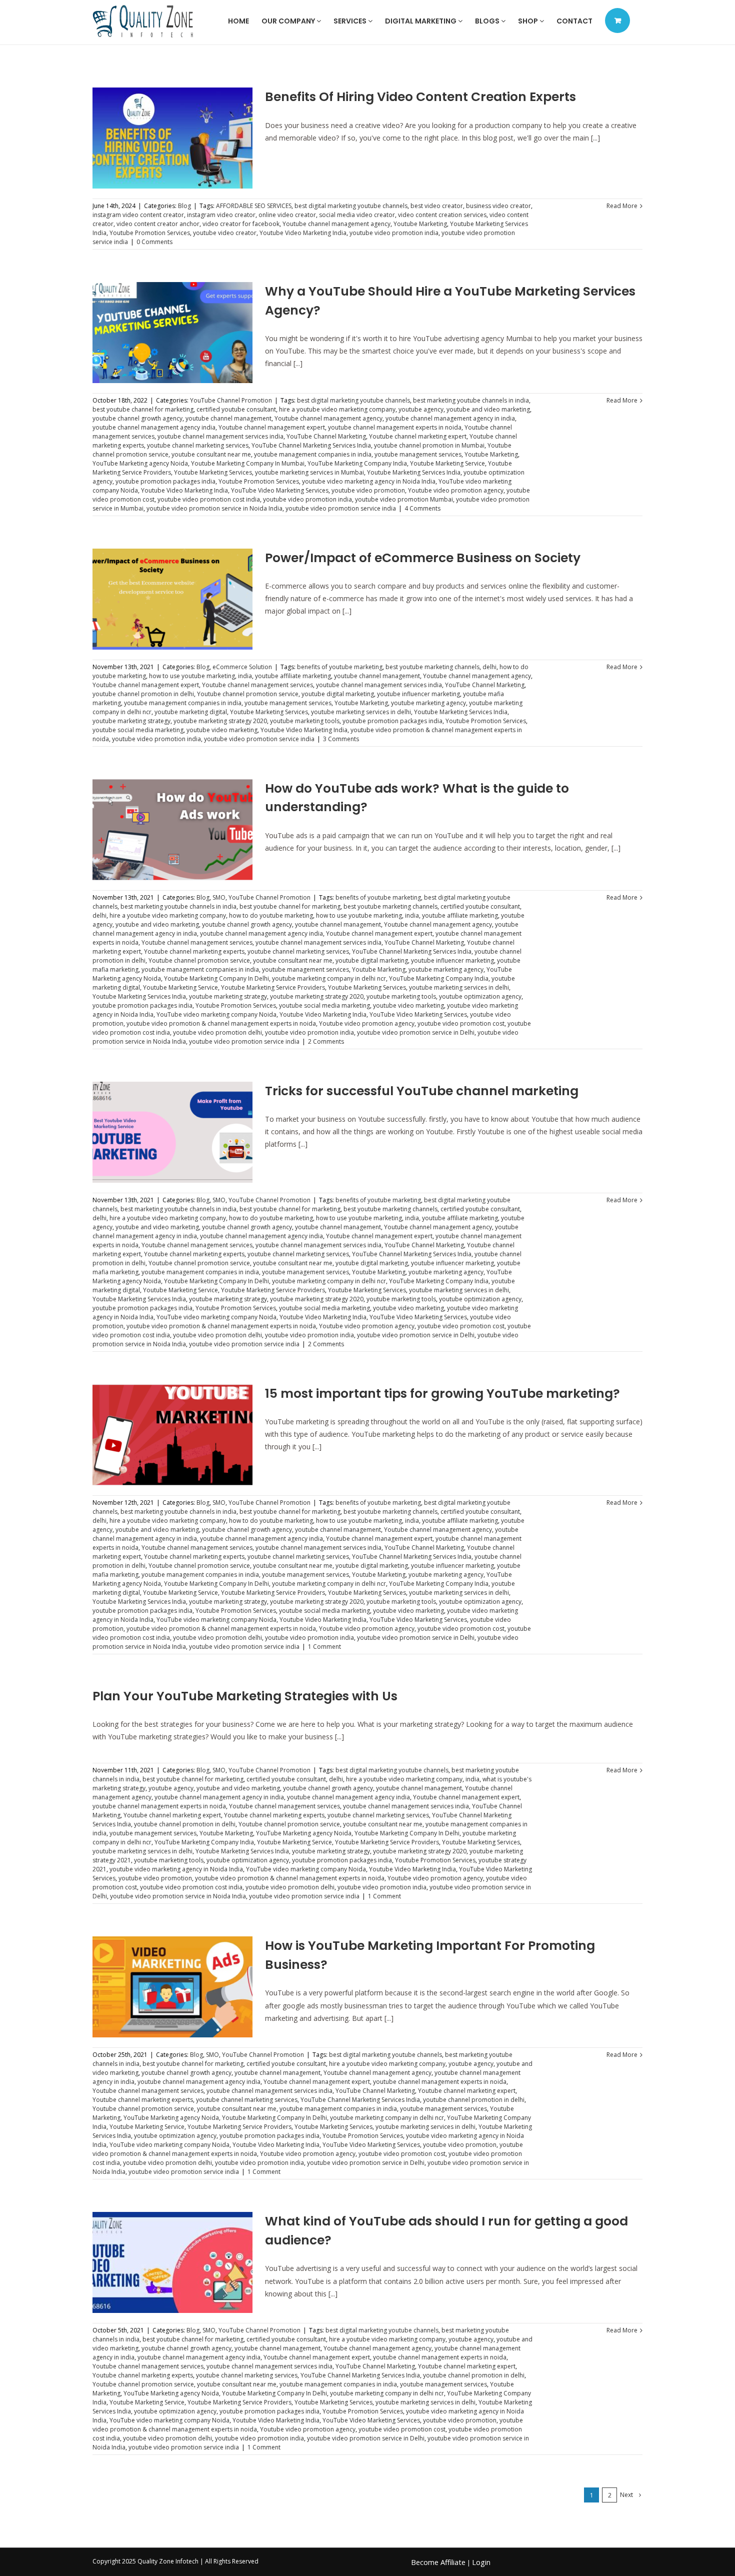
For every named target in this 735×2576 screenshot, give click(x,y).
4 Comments (422, 508)
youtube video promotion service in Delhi (416, 1032)
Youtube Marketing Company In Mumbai (248, 463)
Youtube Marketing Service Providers (273, 987)
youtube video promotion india (394, 233)
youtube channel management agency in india (450, 418)
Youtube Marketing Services (213, 472)
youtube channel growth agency (137, 418)
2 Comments (326, 1041)
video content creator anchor (158, 224)
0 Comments (154, 242)
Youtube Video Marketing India (303, 233)
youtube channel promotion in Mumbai (429, 445)
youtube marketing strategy (131, 721)
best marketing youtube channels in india (471, 400)
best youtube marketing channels (432, 667)
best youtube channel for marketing (143, 409)
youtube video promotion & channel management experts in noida (221, 1023)
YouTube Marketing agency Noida (140, 463)
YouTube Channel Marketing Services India (311, 445)
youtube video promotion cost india (209, 499)
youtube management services (418, 454)
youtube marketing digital (191, 712)
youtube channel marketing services (198, 445)
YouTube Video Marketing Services (280, 490)
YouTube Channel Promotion (231, 400)
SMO (219, 897)
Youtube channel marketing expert (418, 436)
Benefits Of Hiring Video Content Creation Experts (420, 97)
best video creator (437, 206)
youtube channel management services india (220, 436)
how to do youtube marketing (271, 915)
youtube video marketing (222, 730)
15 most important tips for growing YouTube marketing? (442, 1394)
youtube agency (421, 409)
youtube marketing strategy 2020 (220, 721)
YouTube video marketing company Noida (216, 1014)
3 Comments (341, 739)
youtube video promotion (368, 490)
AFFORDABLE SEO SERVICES (254, 206)
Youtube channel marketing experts (194, 951)
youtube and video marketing (488, 409)
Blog (184, 206)
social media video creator (357, 215)
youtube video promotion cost (461, 1023)
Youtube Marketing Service (447, 463)
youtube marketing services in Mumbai (309, 472)
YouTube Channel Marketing (326, 436)
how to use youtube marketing (192, 676)
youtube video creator (225, 233)
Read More (622, 206)
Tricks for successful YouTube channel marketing (422, 1091)
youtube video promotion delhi (217, 1032)
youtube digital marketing (338, 694)
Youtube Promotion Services (150, 233)
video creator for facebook (241, 224)
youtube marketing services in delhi (361, 712)
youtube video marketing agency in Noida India (369, 481)
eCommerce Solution (242, 667)
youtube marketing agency (428, 703)
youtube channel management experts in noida (395, 427)
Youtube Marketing (420, 224)
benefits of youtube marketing (340, 667)
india (245, 676)
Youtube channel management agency (336, 224)
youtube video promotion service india (341, 508)
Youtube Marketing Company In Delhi (216, 978)
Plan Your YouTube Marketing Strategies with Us (245, 1696)
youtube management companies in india (313, 454)
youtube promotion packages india (165, 481)
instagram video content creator (138, 215)
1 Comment (324, 1647)
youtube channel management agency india (154, 427)
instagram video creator (221, 215)
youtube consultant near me (211, 454)
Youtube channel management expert (272, 427)
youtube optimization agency (480, 996)
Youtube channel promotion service (248, 694)
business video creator (498, 206)
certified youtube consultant (236, 409)
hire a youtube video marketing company (337, 409)
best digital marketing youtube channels (351, 206)
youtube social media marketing (138, 730)
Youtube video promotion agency (456, 490)
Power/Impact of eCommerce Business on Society (423, 558)
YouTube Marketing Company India (357, 463)
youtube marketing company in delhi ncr (329, 978)
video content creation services (442, 215)
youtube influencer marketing (418, 694)
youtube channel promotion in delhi (143, 694)
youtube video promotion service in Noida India (214, 508)
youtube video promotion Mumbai (404, 499)
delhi (489, 667)
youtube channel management (228, 418)
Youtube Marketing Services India (414, 472)
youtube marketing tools (305, 721)
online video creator (287, 215)
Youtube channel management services (257, 685)
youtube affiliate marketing (293, 676)
